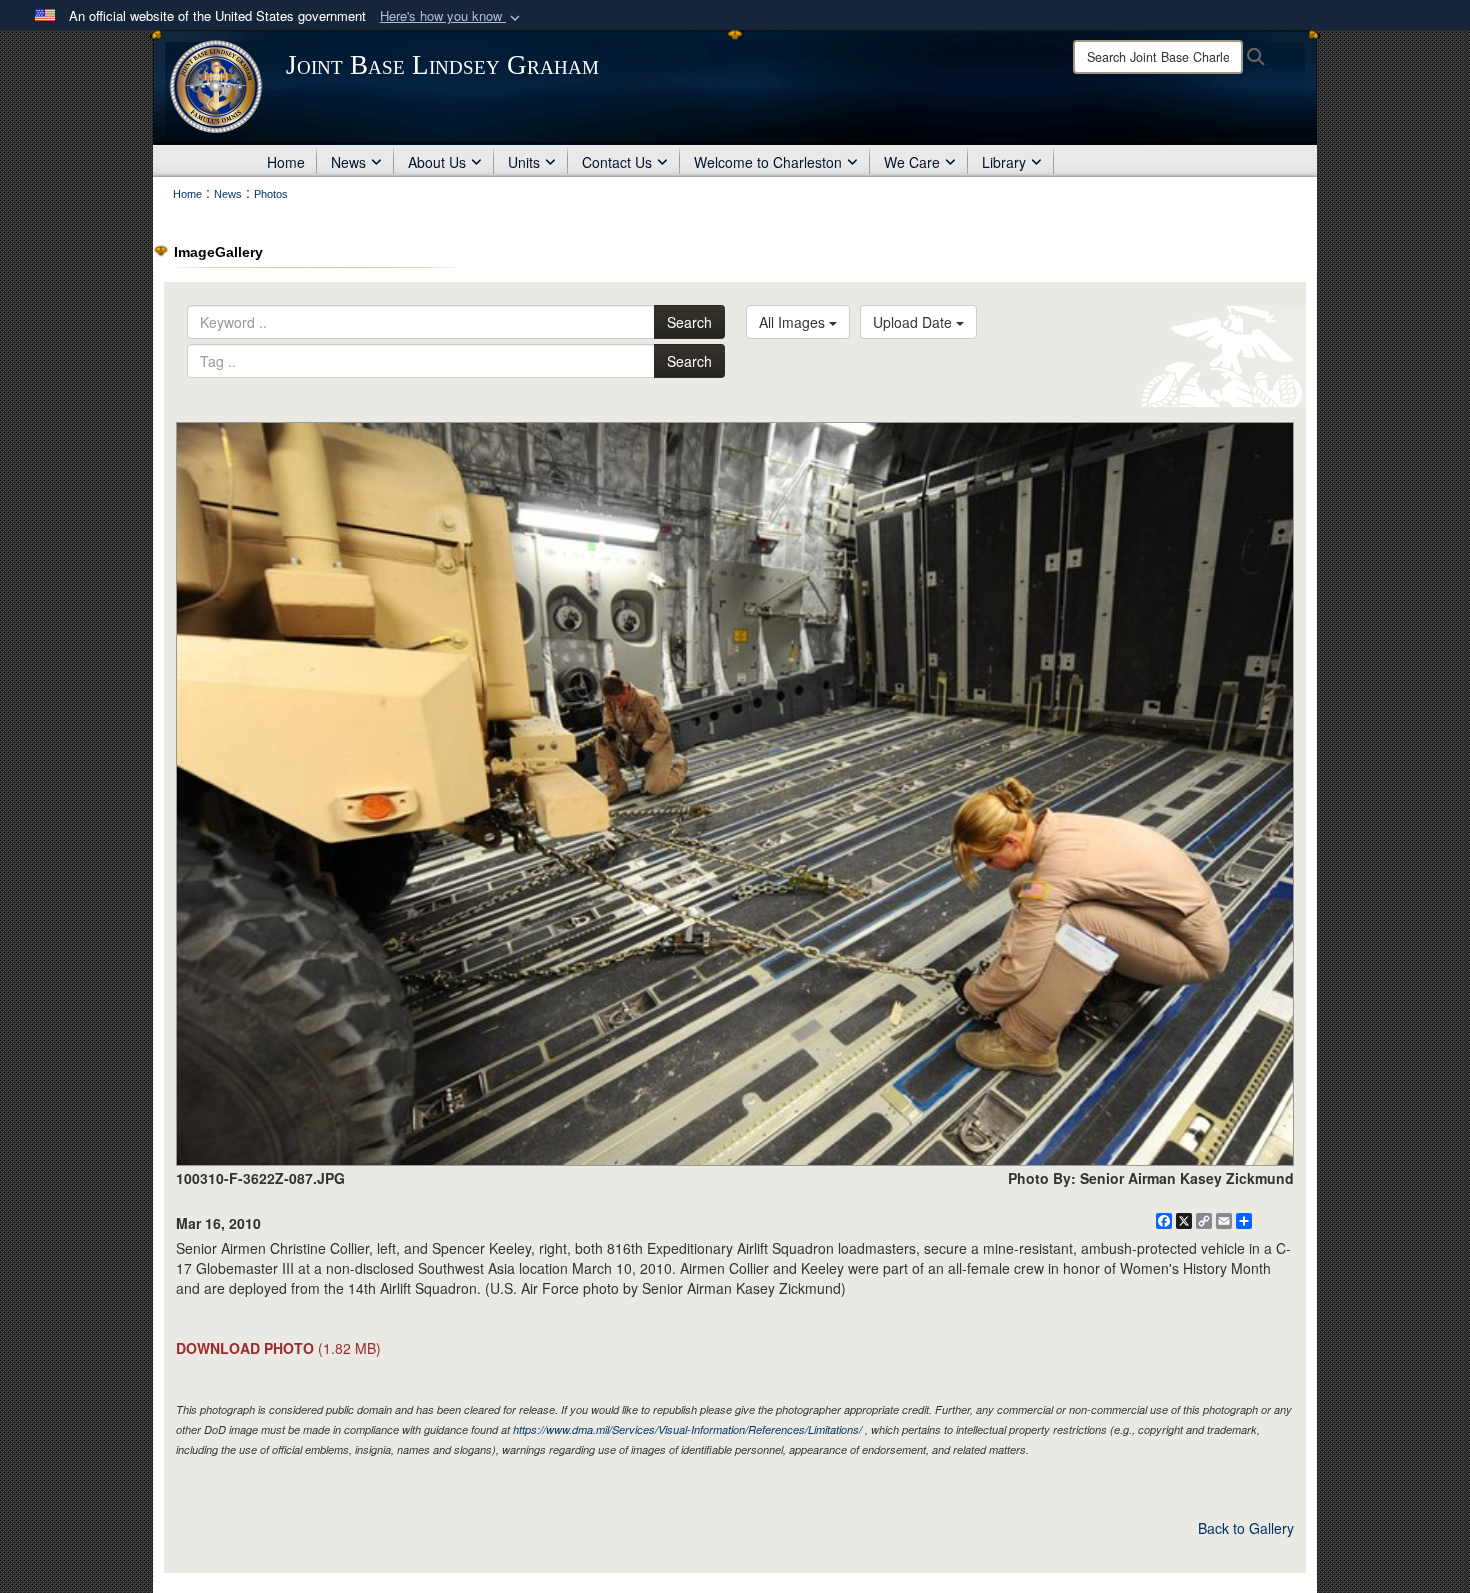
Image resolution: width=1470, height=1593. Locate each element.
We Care (912, 162)
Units (524, 162)
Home (286, 162)
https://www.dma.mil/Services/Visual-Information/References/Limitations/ (687, 1429)
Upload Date (914, 322)
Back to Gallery (1246, 1528)
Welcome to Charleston (768, 162)
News (348, 162)
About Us (437, 162)
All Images (794, 322)
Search (689, 322)
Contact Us (617, 162)
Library (1004, 162)
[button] (452, 16)
